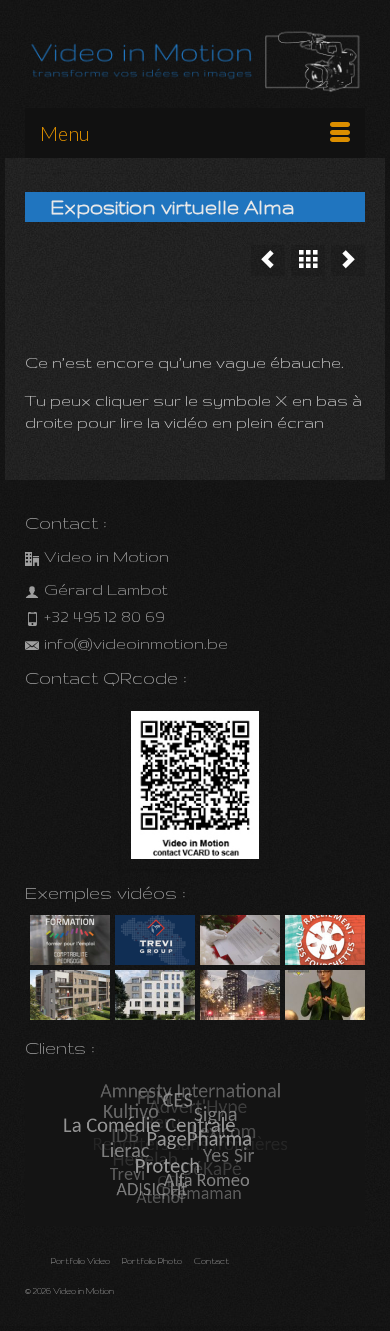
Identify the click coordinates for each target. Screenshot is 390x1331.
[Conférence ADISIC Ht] (322, 995)
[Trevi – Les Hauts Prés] (67, 995)
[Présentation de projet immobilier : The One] (237, 995)
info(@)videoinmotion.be (136, 643)
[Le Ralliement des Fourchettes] (268, 260)
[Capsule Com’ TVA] (67, 940)
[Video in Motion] (195, 62)
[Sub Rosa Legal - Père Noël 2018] (348, 260)
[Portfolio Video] (308, 260)
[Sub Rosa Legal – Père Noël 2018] (237, 940)
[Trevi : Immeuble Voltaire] (152, 995)
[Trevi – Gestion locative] (152, 940)
